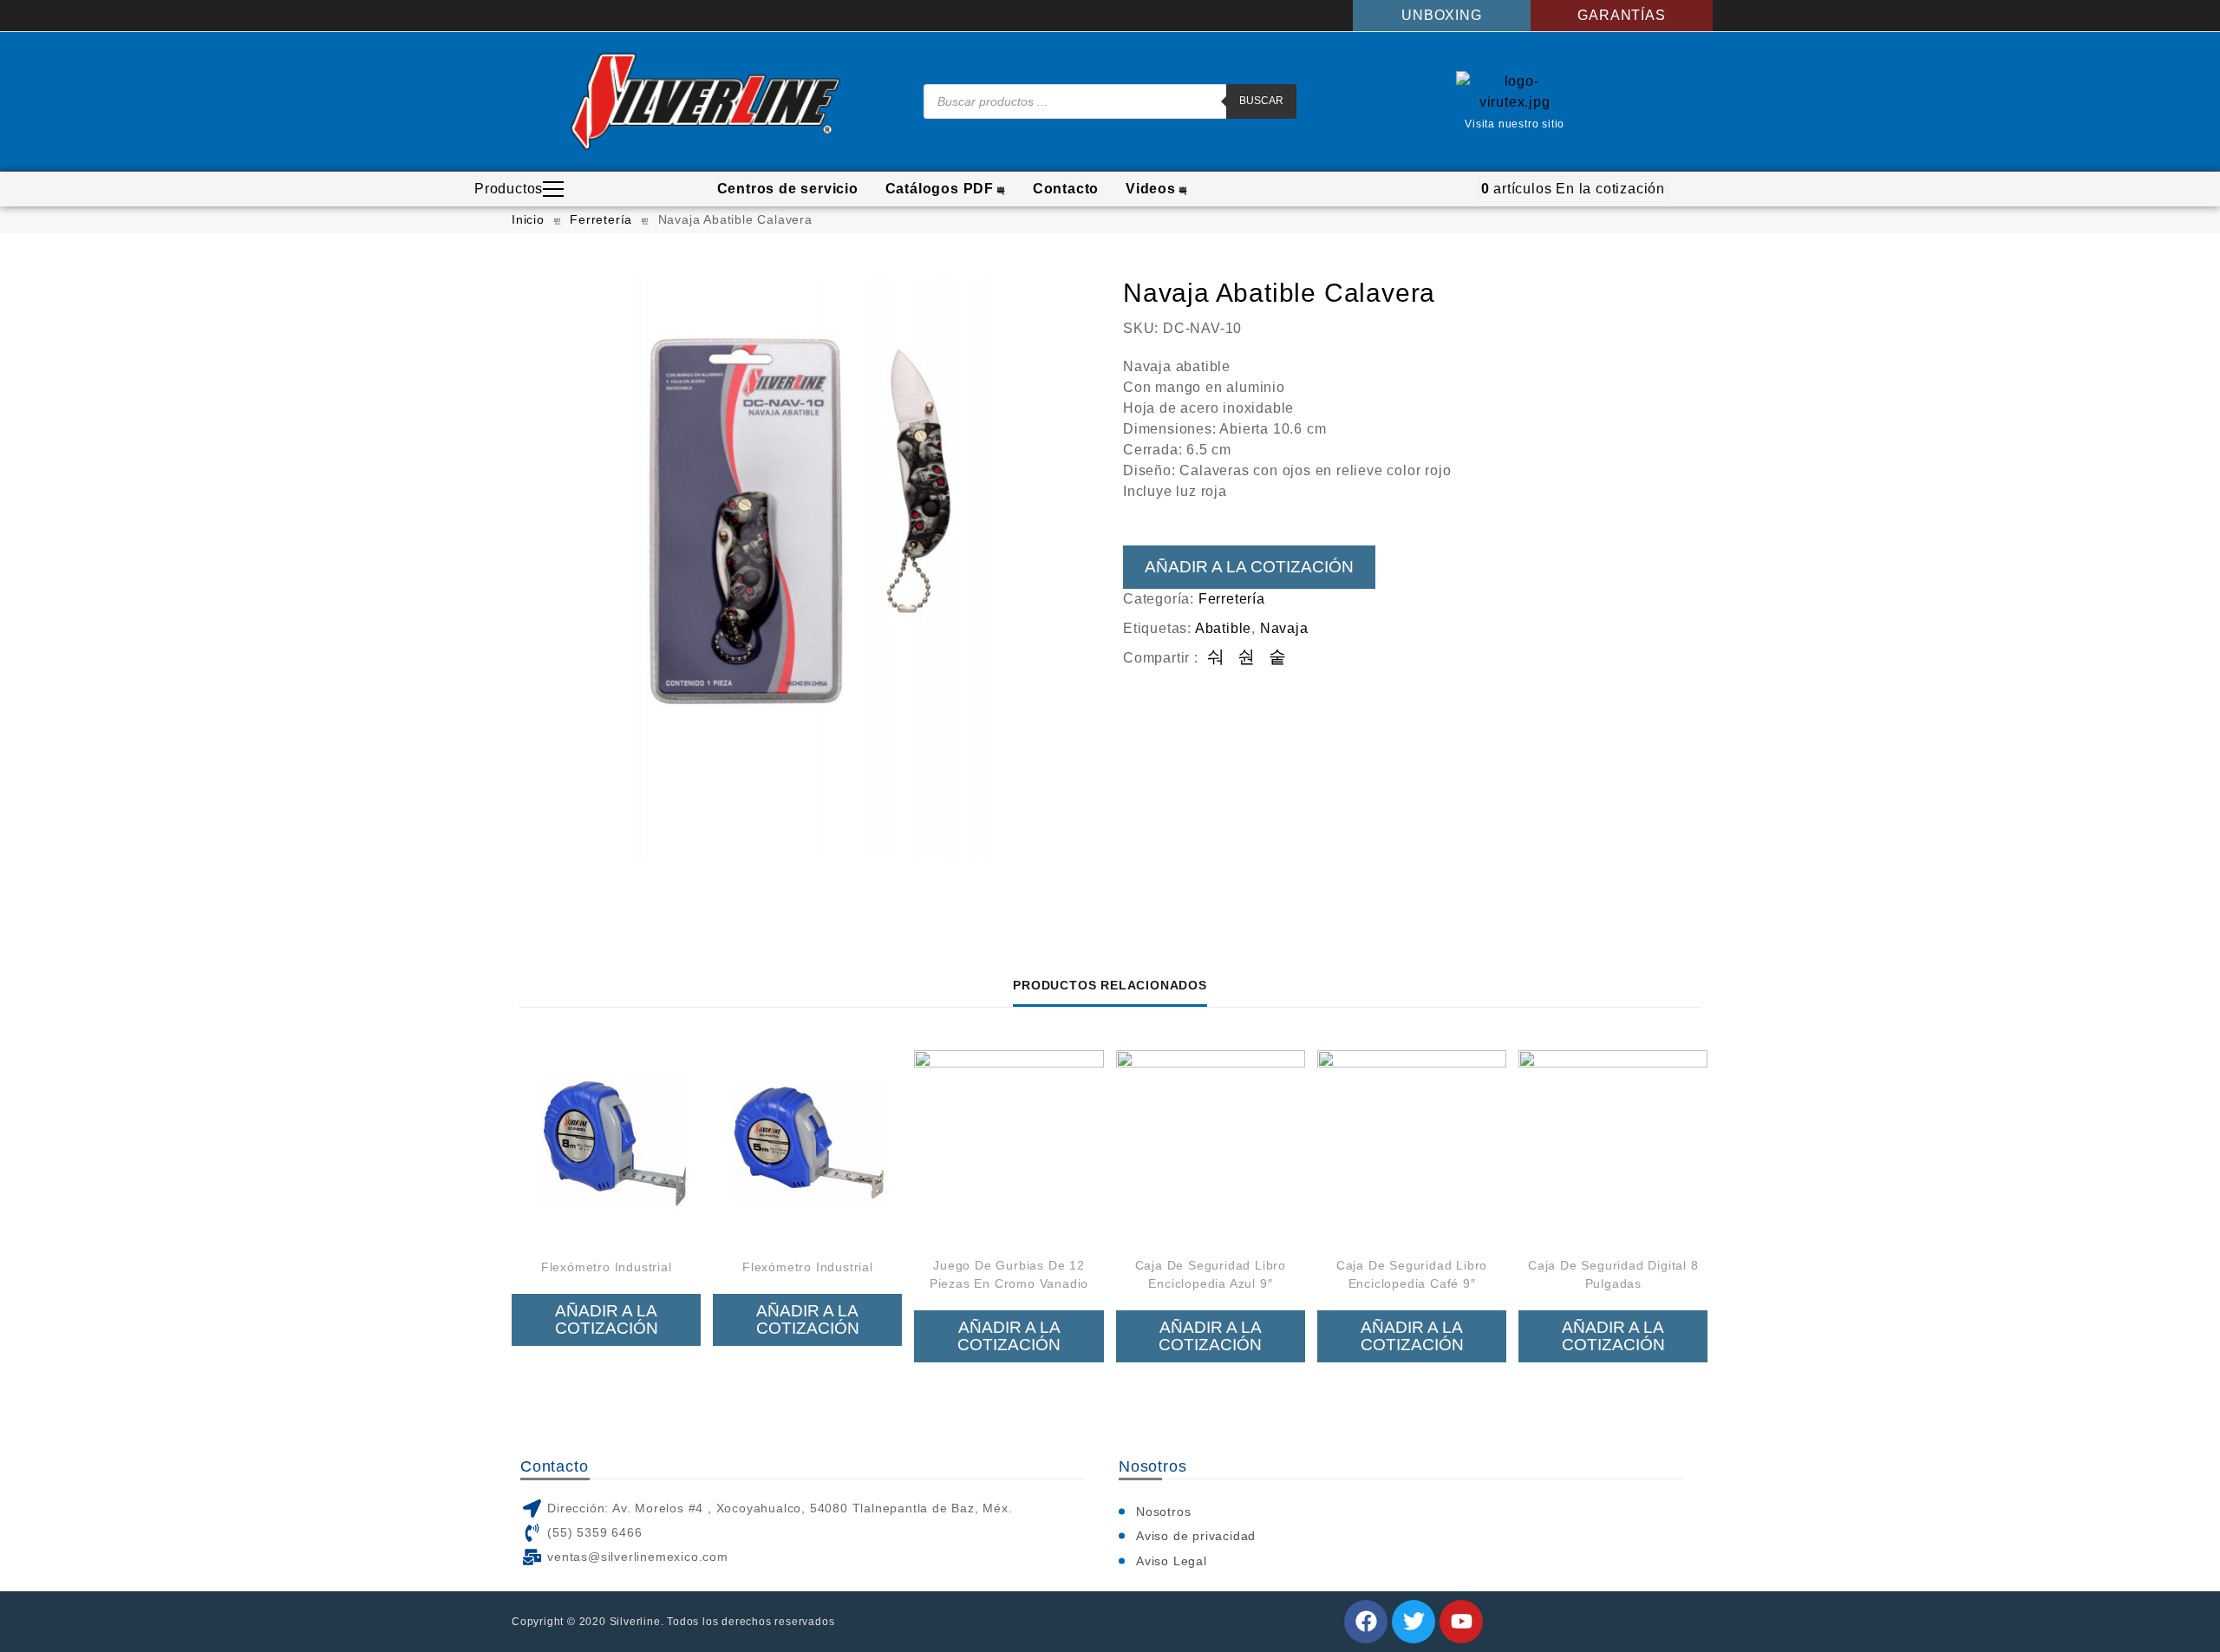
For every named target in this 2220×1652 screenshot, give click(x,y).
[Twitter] (1414, 1622)
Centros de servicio (788, 189)
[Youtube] (1461, 1622)
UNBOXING (1441, 15)
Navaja (1284, 628)
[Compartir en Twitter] (1247, 658)
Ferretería (601, 219)
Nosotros (1163, 1512)
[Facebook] (1366, 1622)
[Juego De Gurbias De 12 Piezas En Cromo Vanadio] (1009, 1145)
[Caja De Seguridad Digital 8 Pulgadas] (1613, 1145)
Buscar (1261, 101)
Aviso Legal (1172, 1561)
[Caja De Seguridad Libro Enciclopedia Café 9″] (1412, 1145)
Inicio (528, 219)
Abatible (1223, 628)
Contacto (1066, 189)
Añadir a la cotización (1249, 567)
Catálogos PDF (940, 189)
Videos (1151, 189)
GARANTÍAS (1621, 15)
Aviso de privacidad (1196, 1536)
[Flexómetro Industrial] (606, 1145)
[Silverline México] (705, 101)
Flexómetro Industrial (607, 1267)
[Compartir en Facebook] (1216, 658)
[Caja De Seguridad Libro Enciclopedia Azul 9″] (1211, 1145)
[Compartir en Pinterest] (1278, 658)
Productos (509, 189)
